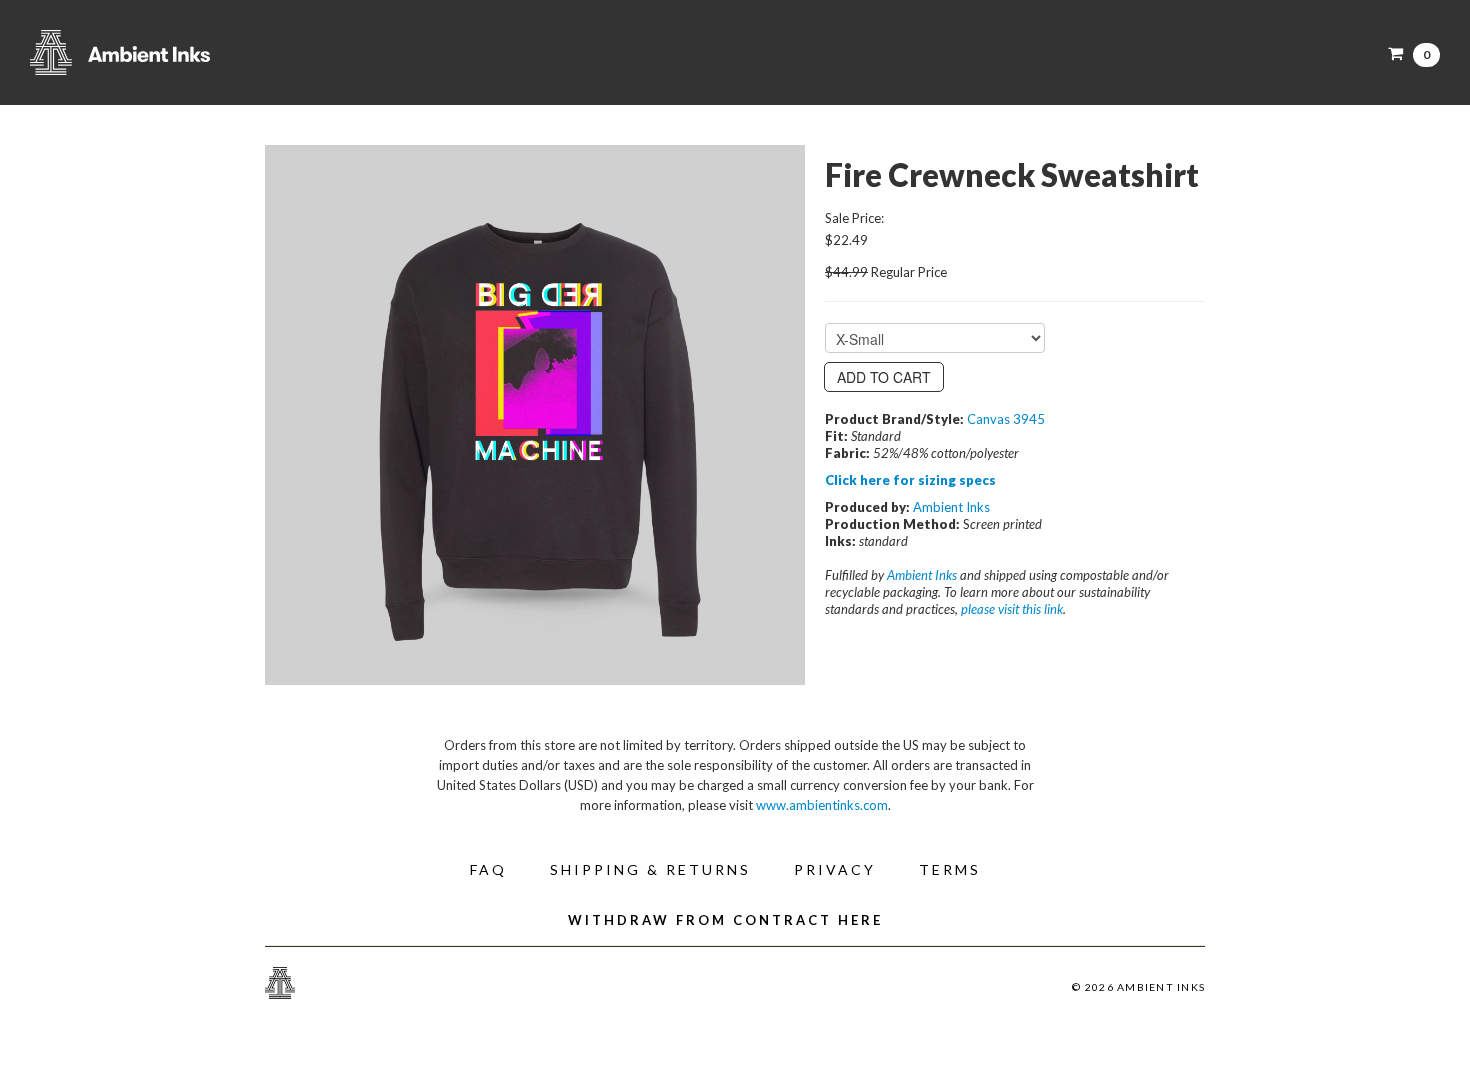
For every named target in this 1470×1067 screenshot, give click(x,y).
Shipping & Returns (650, 869)
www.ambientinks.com (822, 805)
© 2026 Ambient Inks (1138, 987)
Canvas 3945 (1006, 419)
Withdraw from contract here (725, 920)
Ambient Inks (230, 52)
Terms (950, 869)
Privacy (835, 869)
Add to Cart (884, 377)
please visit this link (1012, 609)
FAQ (488, 869)
